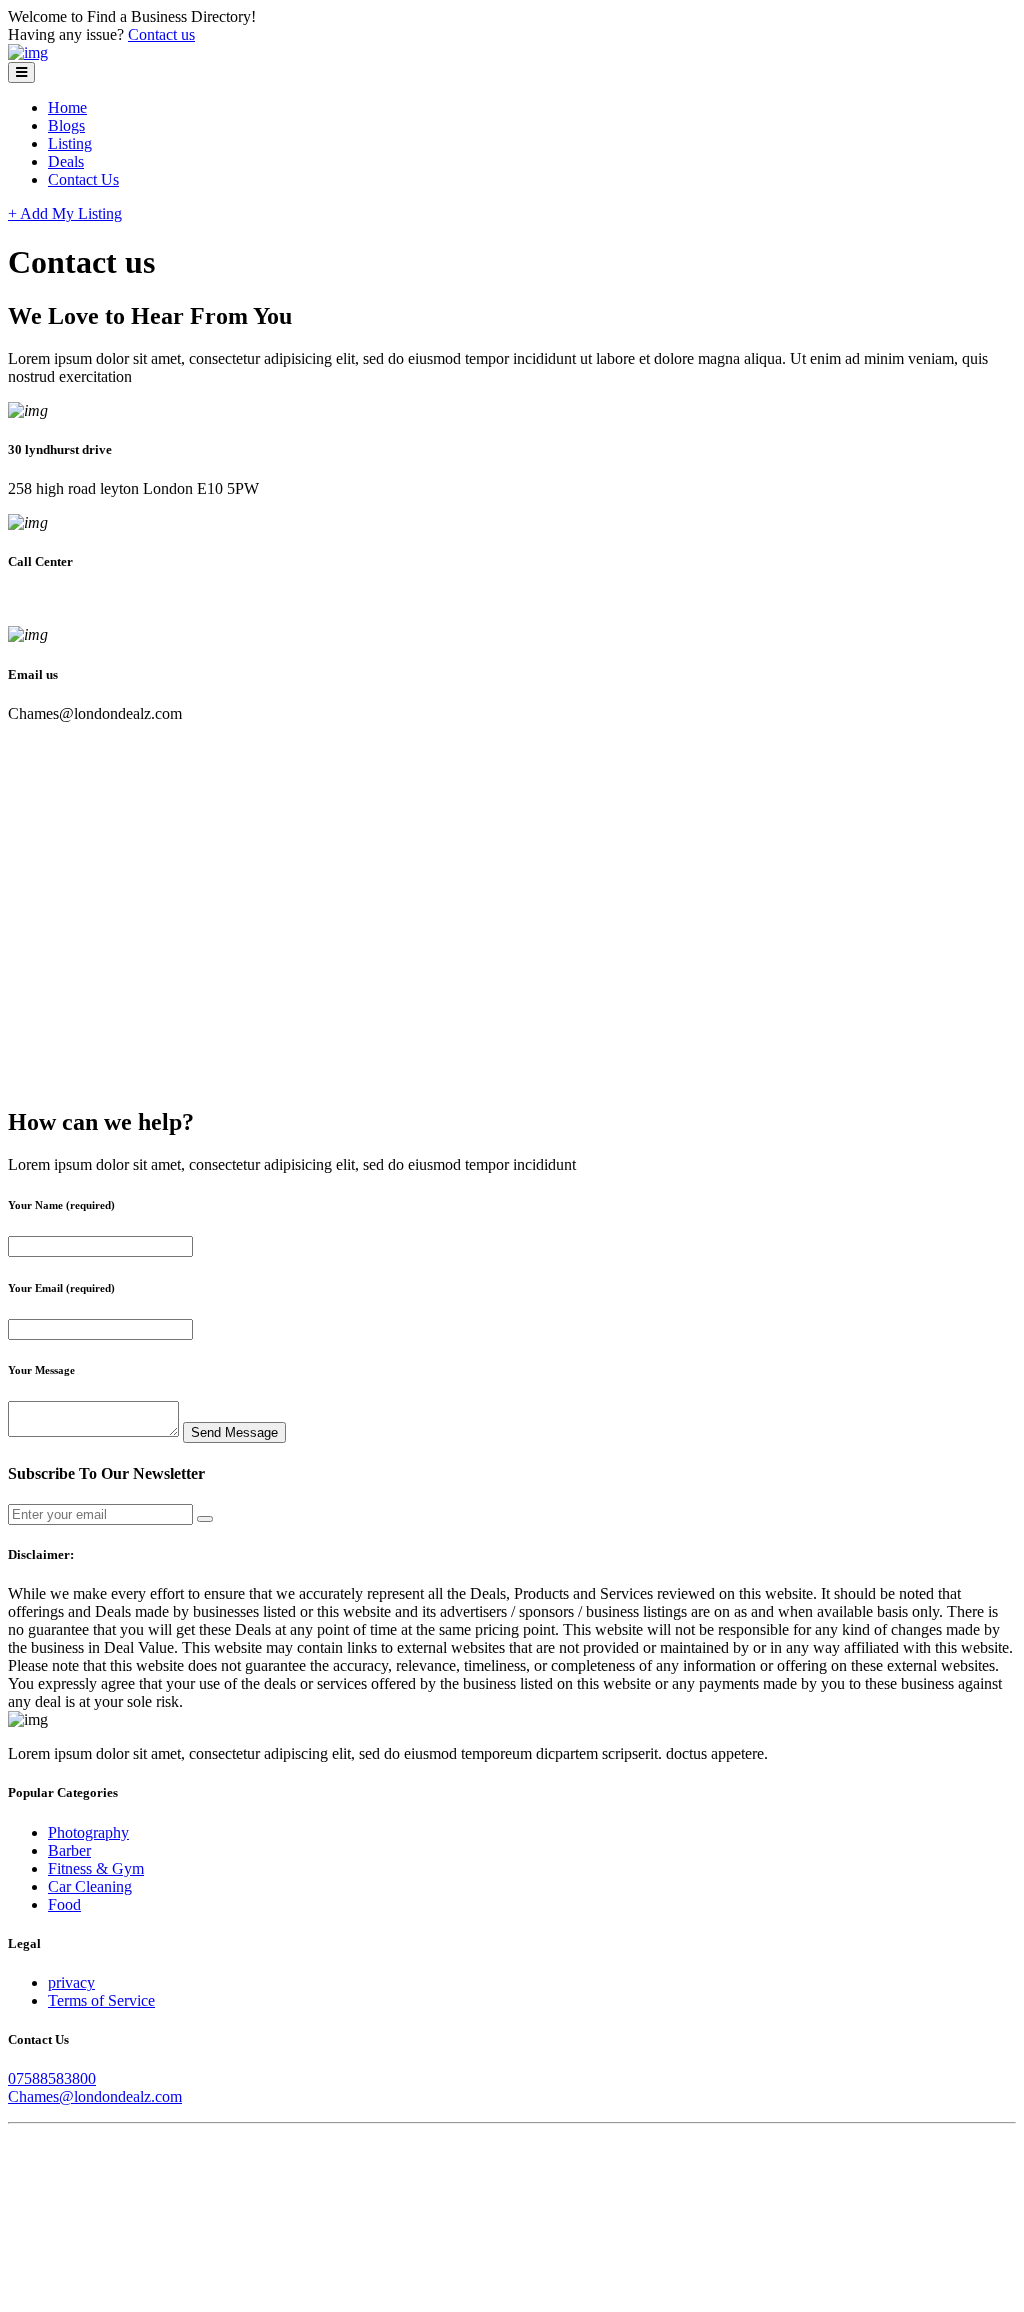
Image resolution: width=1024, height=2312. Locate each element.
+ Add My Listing (65, 213)
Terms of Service (101, 2000)
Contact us (161, 34)
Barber (69, 1850)
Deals (66, 161)
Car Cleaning (90, 1886)
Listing (70, 143)
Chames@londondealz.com (95, 2096)
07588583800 (52, 2078)
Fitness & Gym (96, 1868)
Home (67, 107)
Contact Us (83, 179)
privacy (71, 1982)
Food (64, 1904)
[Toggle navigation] (21, 72)
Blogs (66, 125)
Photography (88, 1832)
